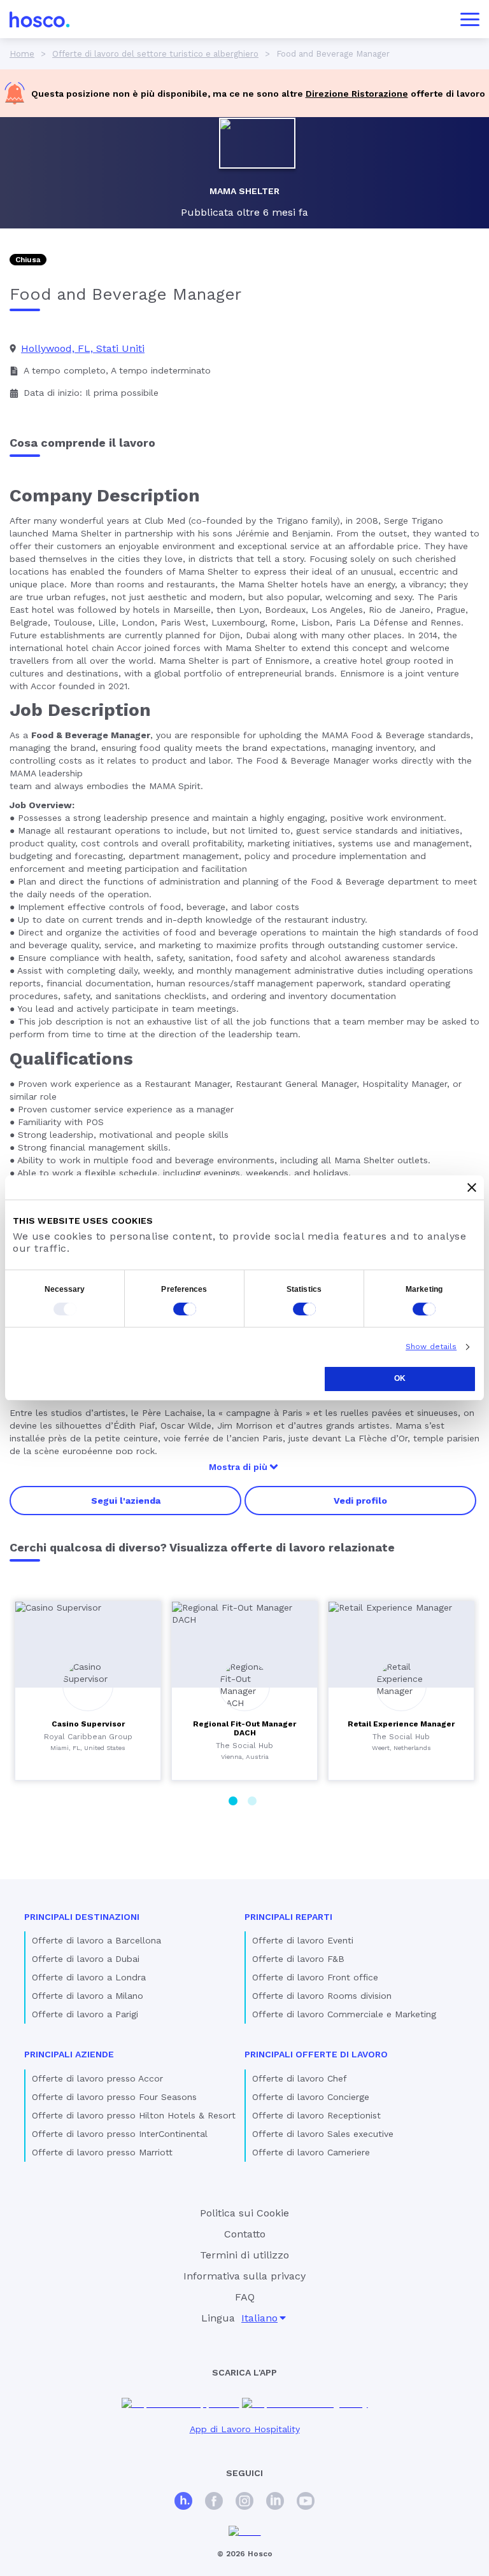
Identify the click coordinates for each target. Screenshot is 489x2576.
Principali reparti (288, 1917)
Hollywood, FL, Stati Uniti (83, 348)
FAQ (245, 2297)
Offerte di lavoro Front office (315, 1977)
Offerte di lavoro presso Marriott (102, 2152)
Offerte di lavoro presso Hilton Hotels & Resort (134, 2115)
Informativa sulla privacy (244, 2276)
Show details (431, 1347)
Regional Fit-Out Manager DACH (244, 1728)
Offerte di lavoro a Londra (89, 1977)
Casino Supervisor (88, 1724)
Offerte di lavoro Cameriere (311, 2152)
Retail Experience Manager (401, 1724)
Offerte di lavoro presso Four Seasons (114, 2097)
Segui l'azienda (126, 1501)
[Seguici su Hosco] (183, 2502)
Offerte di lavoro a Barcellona (96, 1940)
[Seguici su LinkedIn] (275, 2502)
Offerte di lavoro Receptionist (316, 2115)
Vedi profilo (360, 1501)
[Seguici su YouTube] (306, 2502)
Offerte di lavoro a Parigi (85, 2014)
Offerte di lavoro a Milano (88, 1996)
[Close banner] (472, 1187)
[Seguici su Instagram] (244, 2502)
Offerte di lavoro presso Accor (97, 2078)
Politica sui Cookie (244, 2213)
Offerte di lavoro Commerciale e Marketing (344, 2014)
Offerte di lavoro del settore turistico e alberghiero (155, 54)
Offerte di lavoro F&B (298, 1959)
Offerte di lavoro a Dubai (86, 1959)
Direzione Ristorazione (357, 94)
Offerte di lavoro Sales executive (323, 2134)
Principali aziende (69, 2054)
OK (400, 1378)
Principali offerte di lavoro (316, 2054)
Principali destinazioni (82, 1917)
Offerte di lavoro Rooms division (322, 1996)
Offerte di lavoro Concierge (311, 2097)
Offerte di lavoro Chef (300, 2078)
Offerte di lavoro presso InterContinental (120, 2134)
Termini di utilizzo (244, 2255)
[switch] (185, 1309)
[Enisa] (245, 2532)
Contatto (245, 2234)
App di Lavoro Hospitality (245, 2429)
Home (22, 54)
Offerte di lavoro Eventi (303, 1940)
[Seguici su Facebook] (214, 2502)
